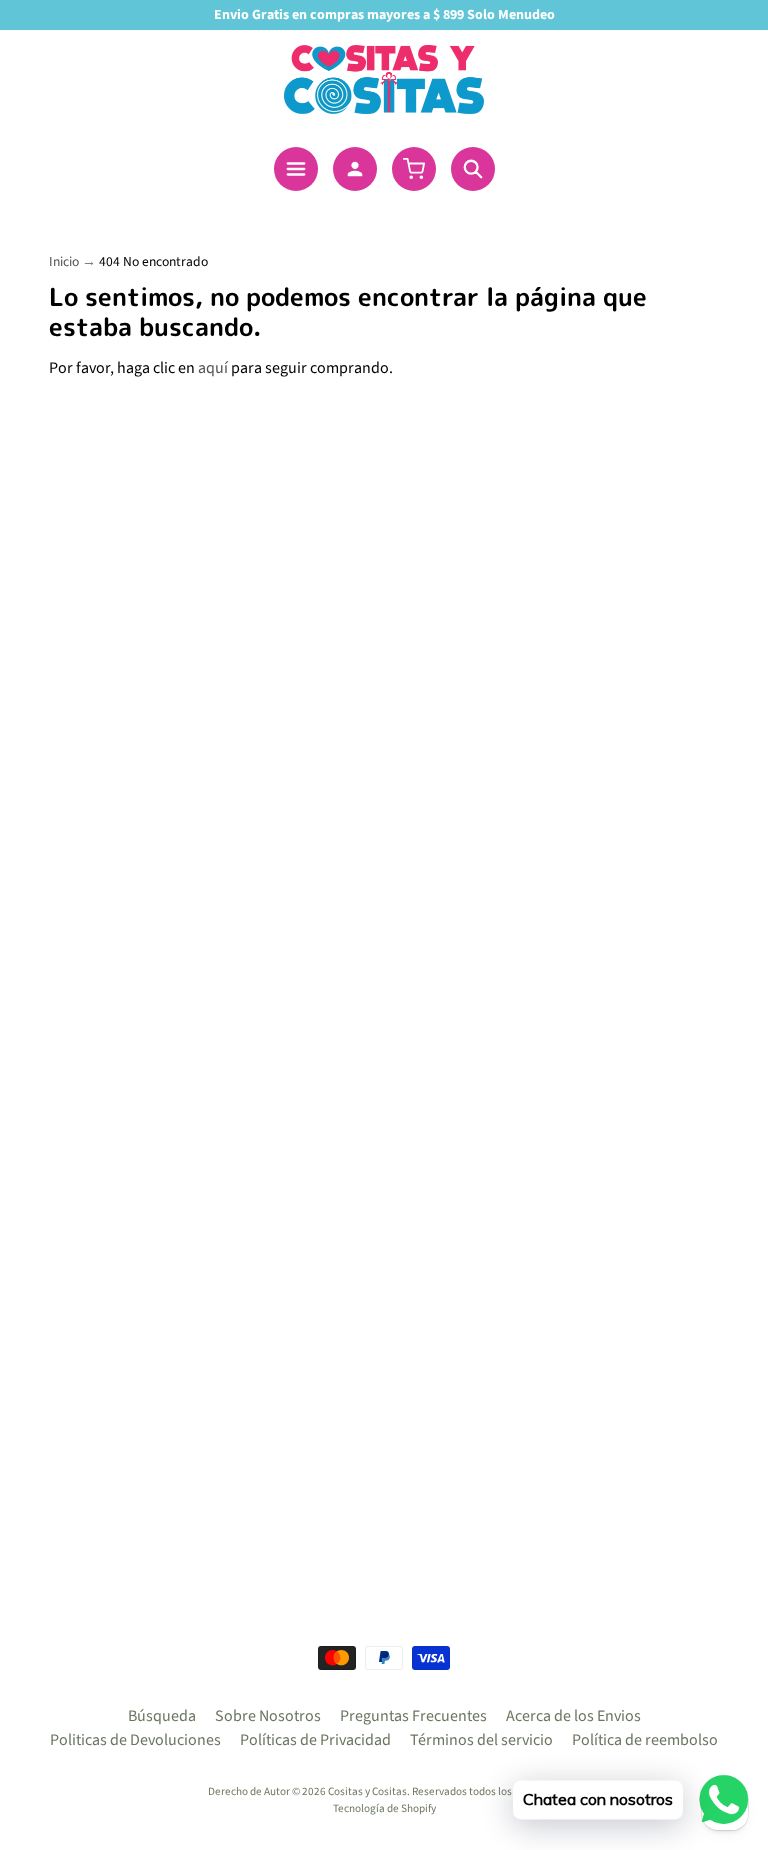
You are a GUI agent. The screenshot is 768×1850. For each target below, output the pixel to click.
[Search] (473, 169)
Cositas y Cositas (367, 1791)
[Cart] (414, 169)
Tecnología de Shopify (384, 1808)
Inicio (64, 261)
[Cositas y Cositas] (384, 79)
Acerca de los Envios (573, 1716)
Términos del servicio (481, 1740)
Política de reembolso (645, 1740)
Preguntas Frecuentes (413, 1716)
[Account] (355, 169)
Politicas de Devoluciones (135, 1740)
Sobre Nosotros (268, 1716)
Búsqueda (162, 1716)
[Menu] (296, 169)
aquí (213, 368)
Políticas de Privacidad (315, 1740)
